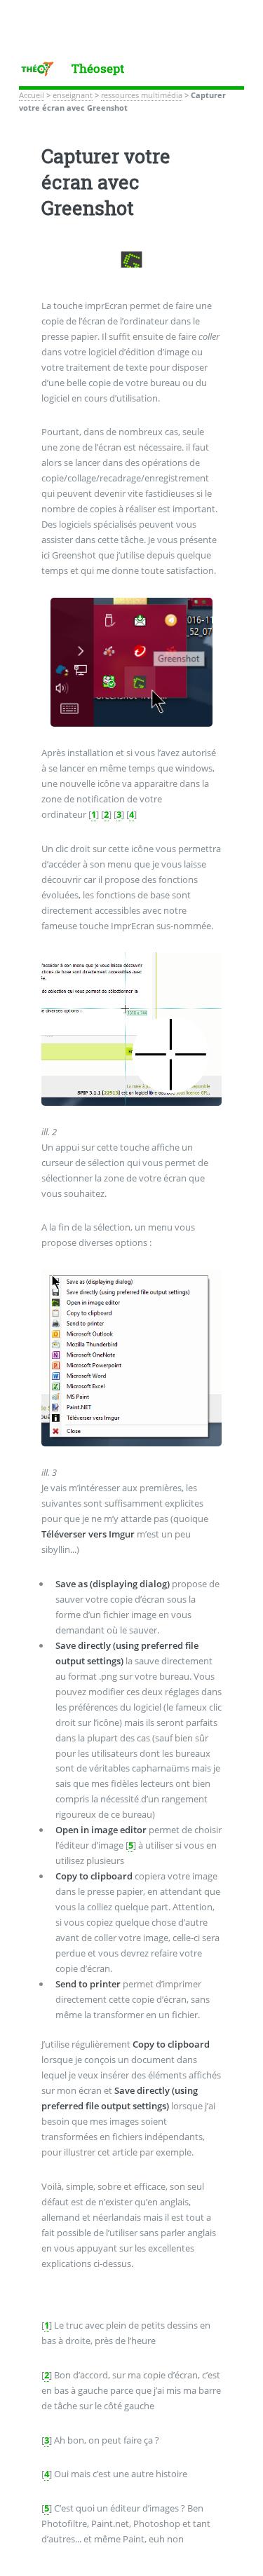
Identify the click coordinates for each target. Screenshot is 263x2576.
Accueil (32, 95)
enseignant (73, 95)
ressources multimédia (142, 95)
